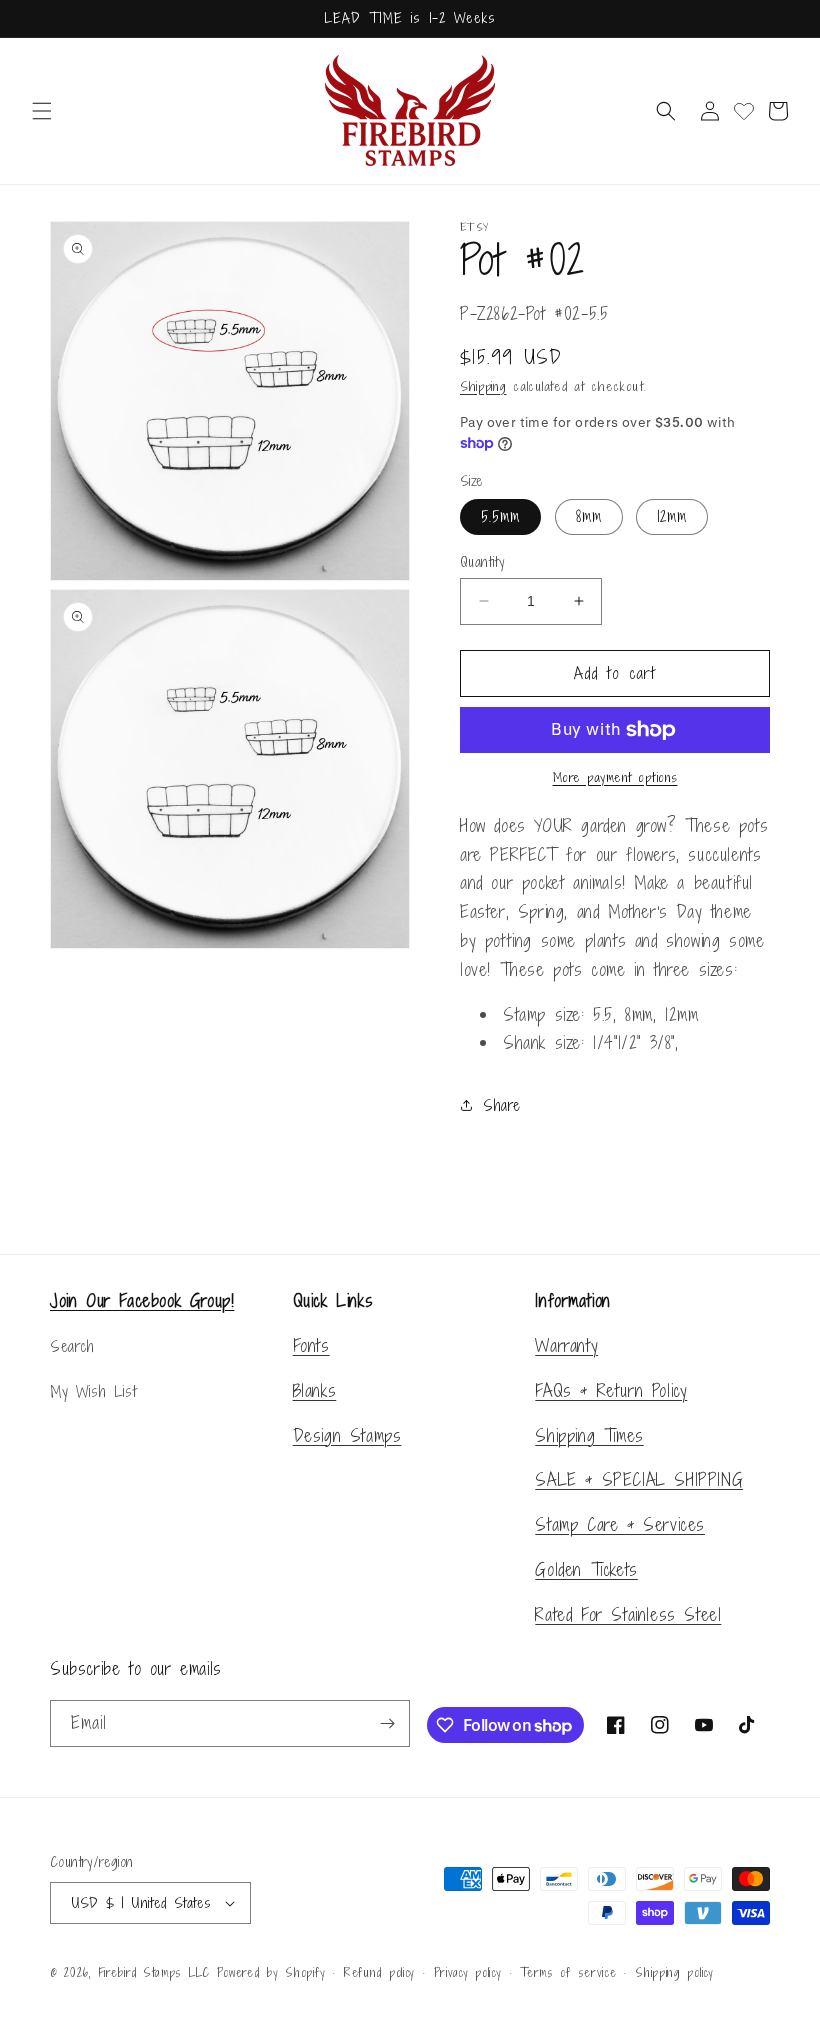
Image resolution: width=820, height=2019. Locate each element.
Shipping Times (589, 1435)
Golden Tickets (586, 1569)
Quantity (482, 561)
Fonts (311, 1345)
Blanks (315, 1390)
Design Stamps (347, 1435)
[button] (42, 111)
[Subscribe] (387, 1723)
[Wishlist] (744, 111)
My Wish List (93, 1391)
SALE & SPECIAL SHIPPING (639, 1479)
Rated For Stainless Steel (628, 1614)
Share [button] (502, 1105)
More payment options (615, 777)
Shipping (483, 386)
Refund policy (379, 1973)
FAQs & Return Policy (611, 1390)
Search (72, 1346)
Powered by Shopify (271, 1973)
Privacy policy (468, 1973)
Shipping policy (674, 1973)
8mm (589, 516)
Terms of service (568, 1973)
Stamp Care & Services (620, 1524)
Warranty (566, 1345)
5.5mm (500, 516)
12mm (672, 516)
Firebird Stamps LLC (154, 1973)
